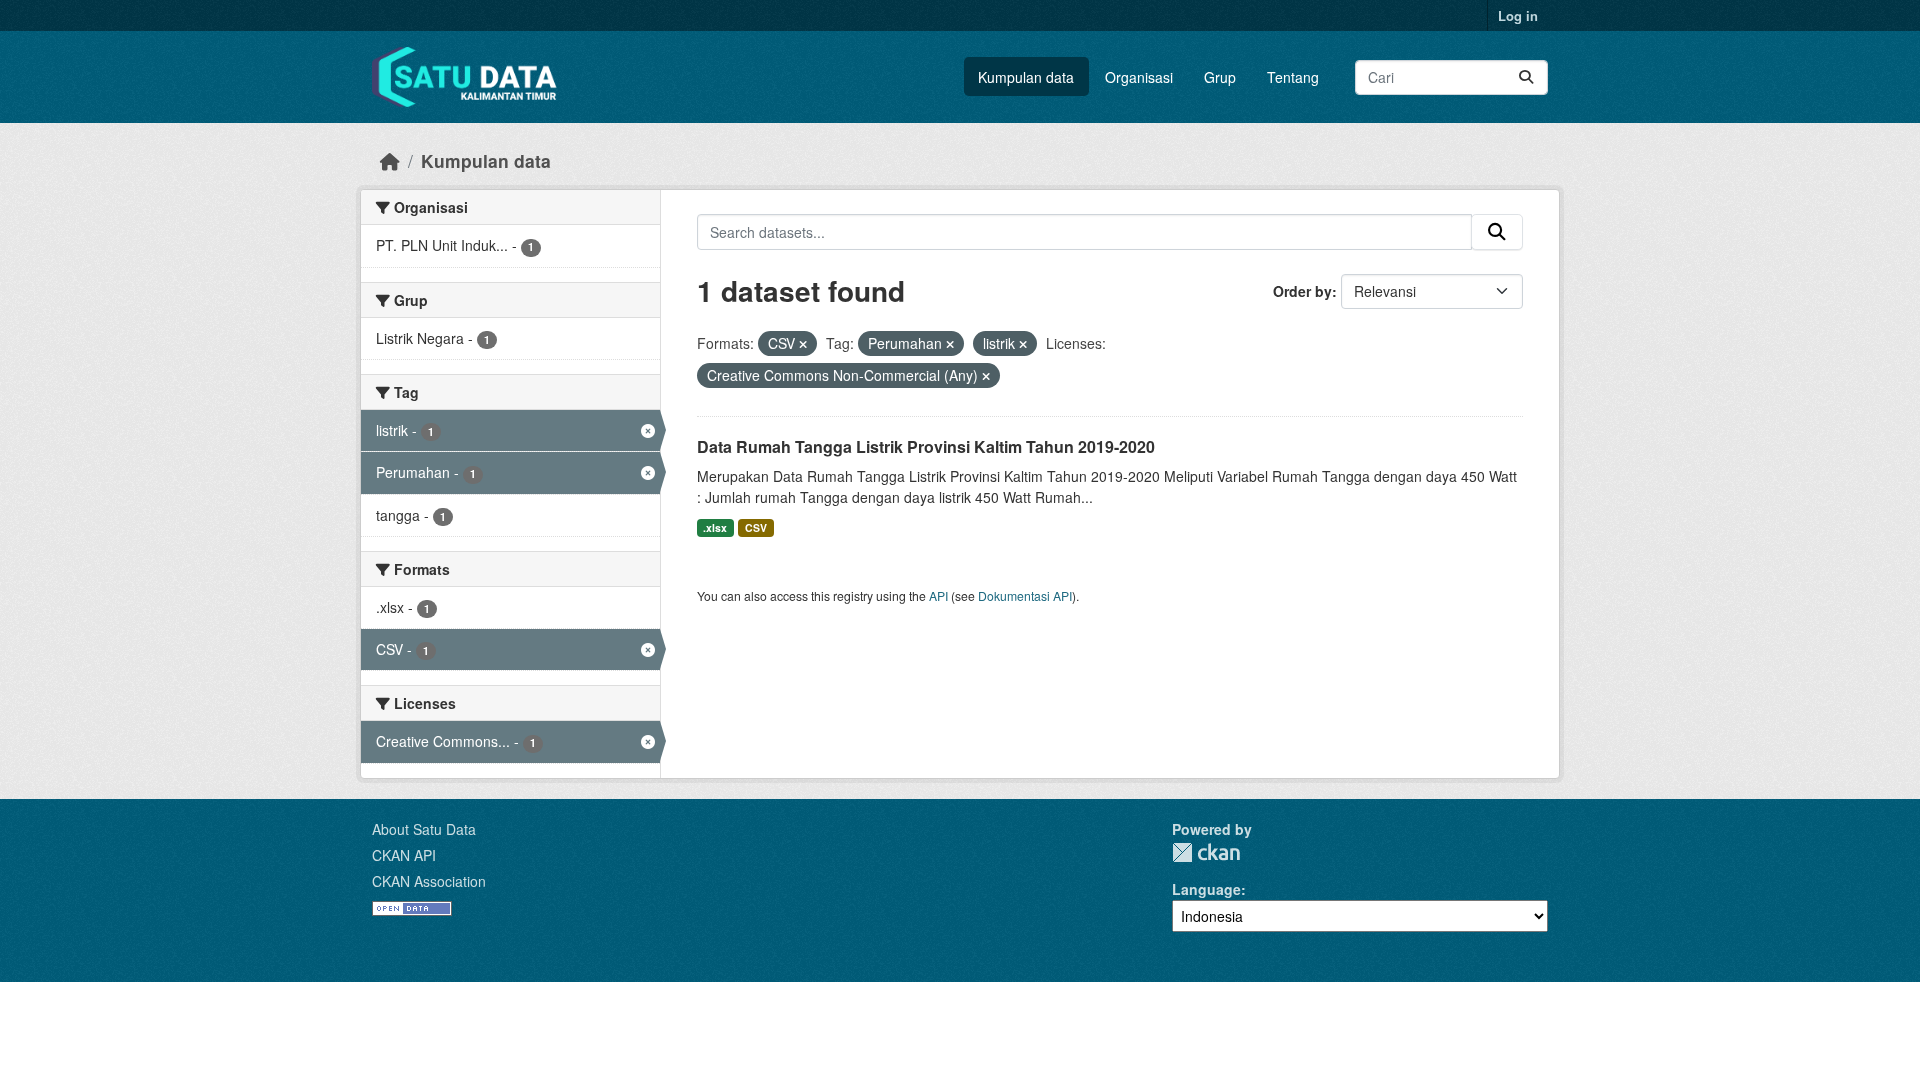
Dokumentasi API (1025, 595)
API (938, 595)
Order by (1302, 291)
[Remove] (803, 344)
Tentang (1293, 77)
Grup (1220, 77)
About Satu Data (424, 829)
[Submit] (1526, 77)
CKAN (1206, 852)
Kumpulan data (1026, 77)
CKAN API (404, 855)
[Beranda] (390, 160)
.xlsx (715, 527)
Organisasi (1139, 77)
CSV (756, 527)
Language (1206, 889)
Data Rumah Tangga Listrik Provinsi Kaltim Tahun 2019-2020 (926, 446)
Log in (1518, 15)
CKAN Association (429, 881)
